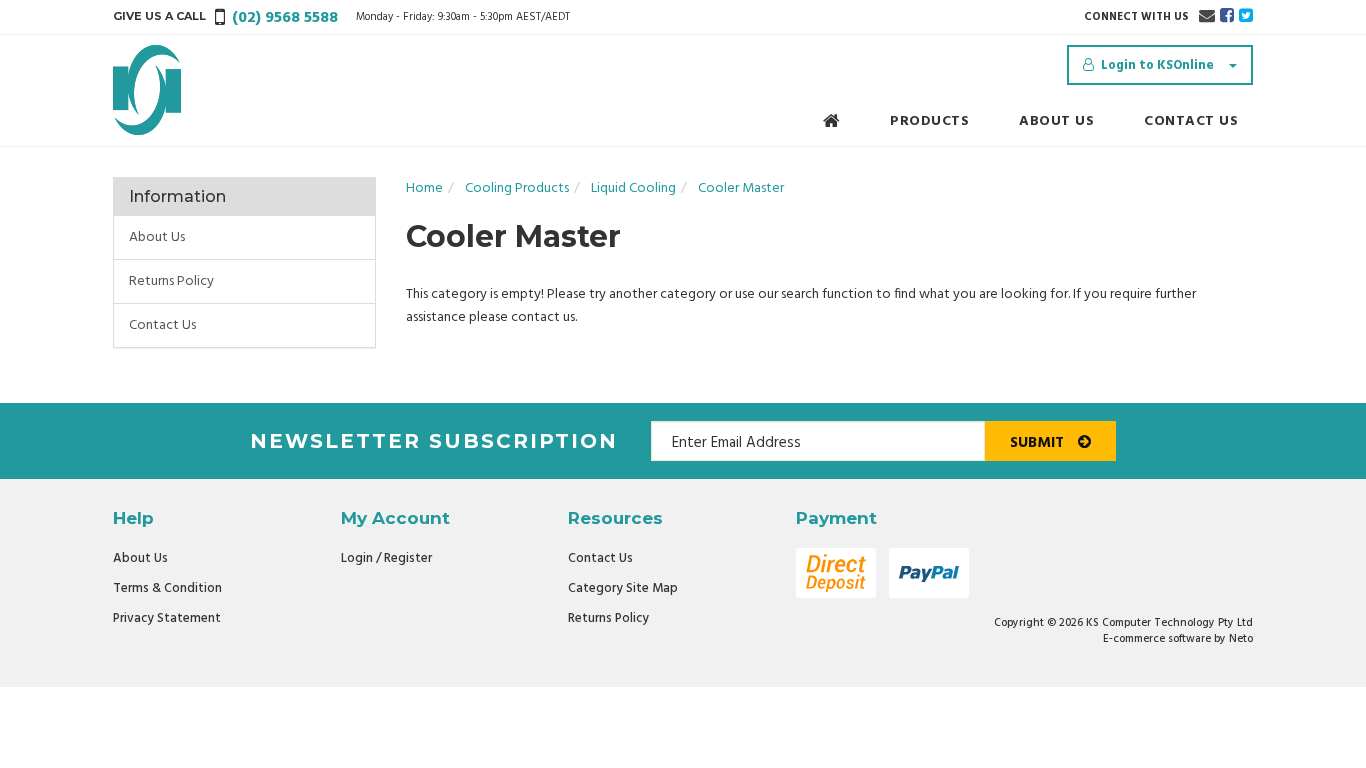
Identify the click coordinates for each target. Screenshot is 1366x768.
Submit (1039, 443)
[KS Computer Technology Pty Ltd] (147, 90)
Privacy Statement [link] (167, 618)
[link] (1227, 17)
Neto (1241, 639)
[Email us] (1207, 17)
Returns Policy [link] (171, 281)
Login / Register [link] (386, 558)
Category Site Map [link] (623, 588)
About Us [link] (157, 237)
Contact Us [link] (162, 325)
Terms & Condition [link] (167, 588)
